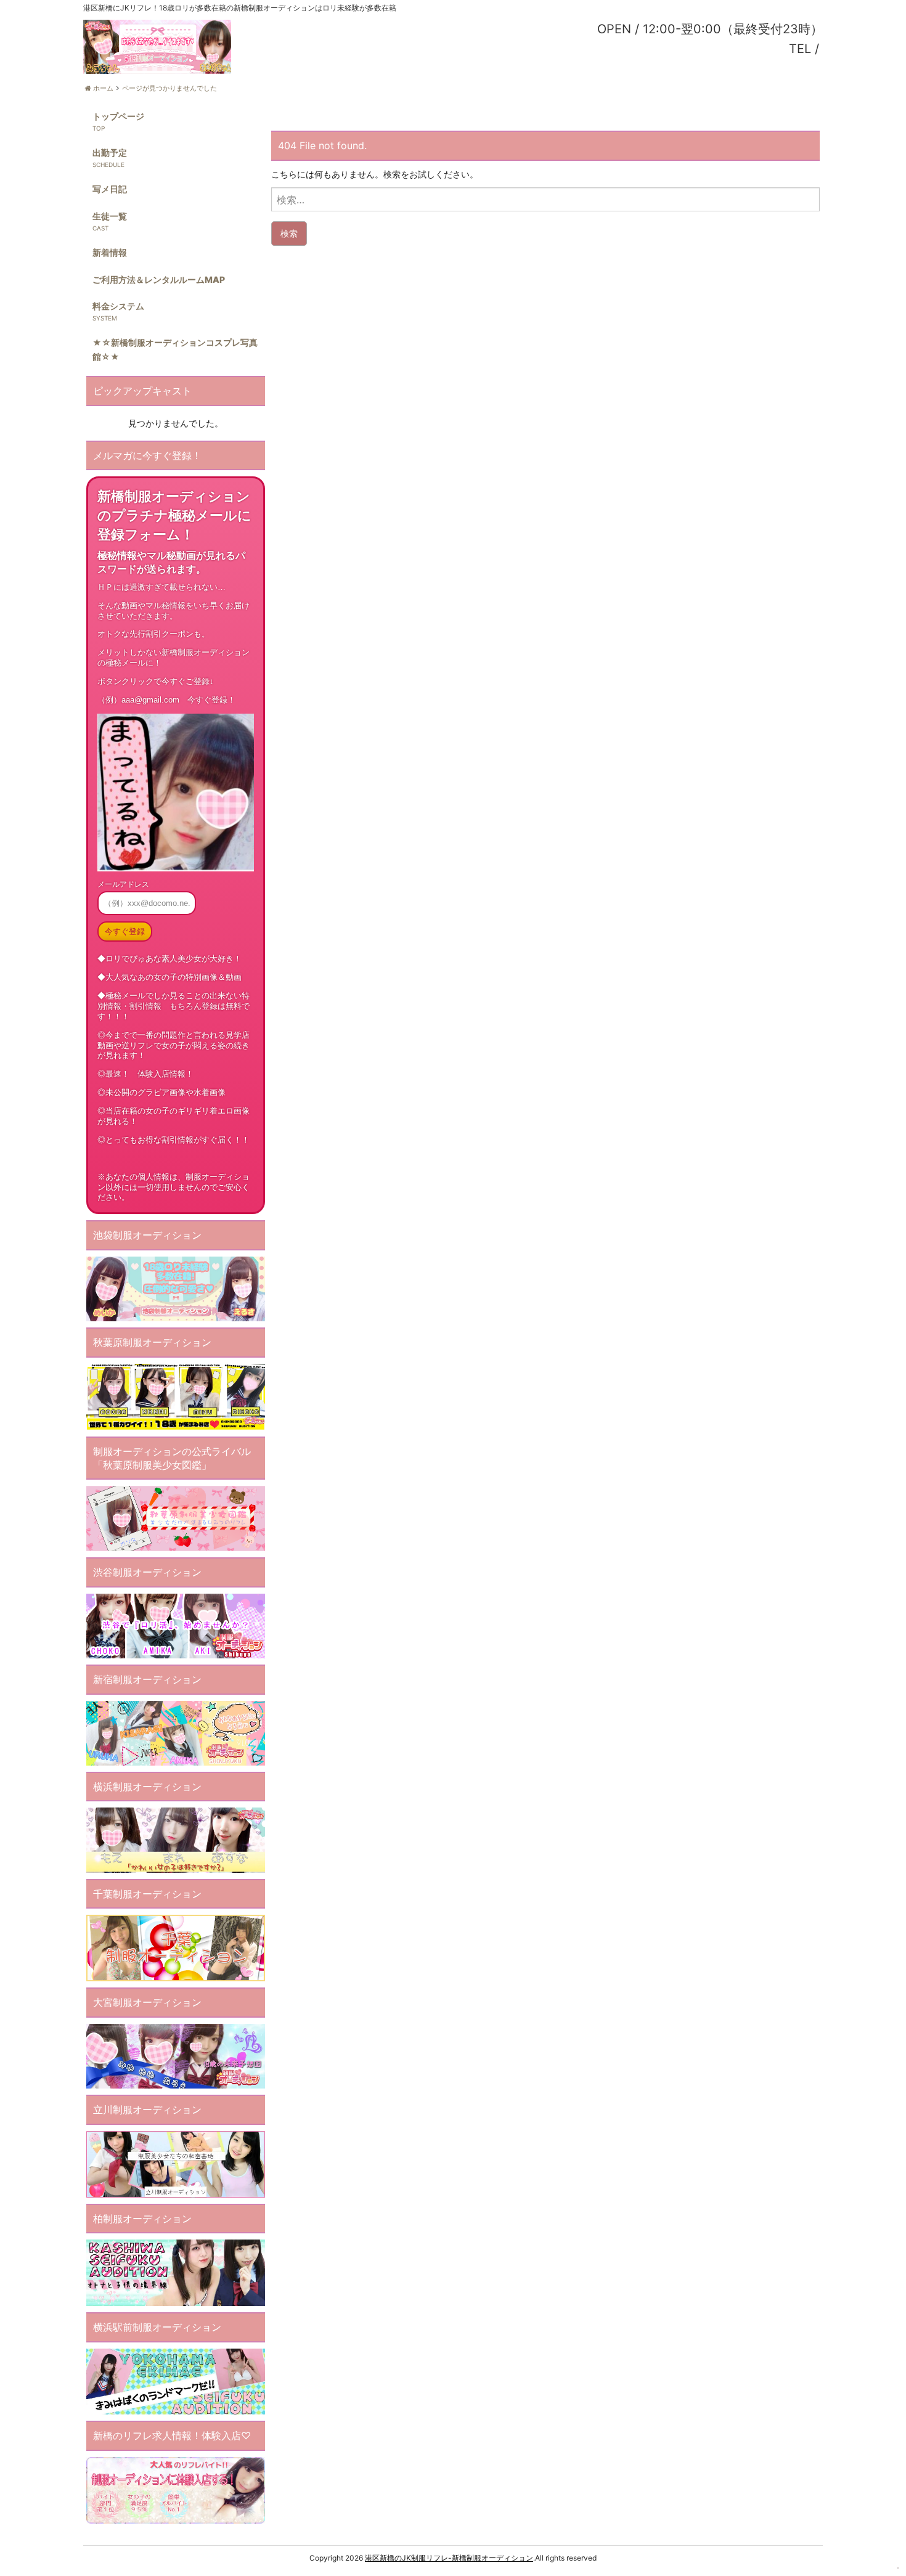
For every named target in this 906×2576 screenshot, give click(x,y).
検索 (289, 233)
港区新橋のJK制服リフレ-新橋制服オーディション (449, 2558)
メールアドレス (123, 884)
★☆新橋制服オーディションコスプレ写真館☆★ (175, 349)
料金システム (118, 306)
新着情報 (110, 252)
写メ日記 (110, 189)
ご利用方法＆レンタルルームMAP (159, 279)
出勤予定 (110, 153)
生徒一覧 (110, 216)
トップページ (118, 116)
